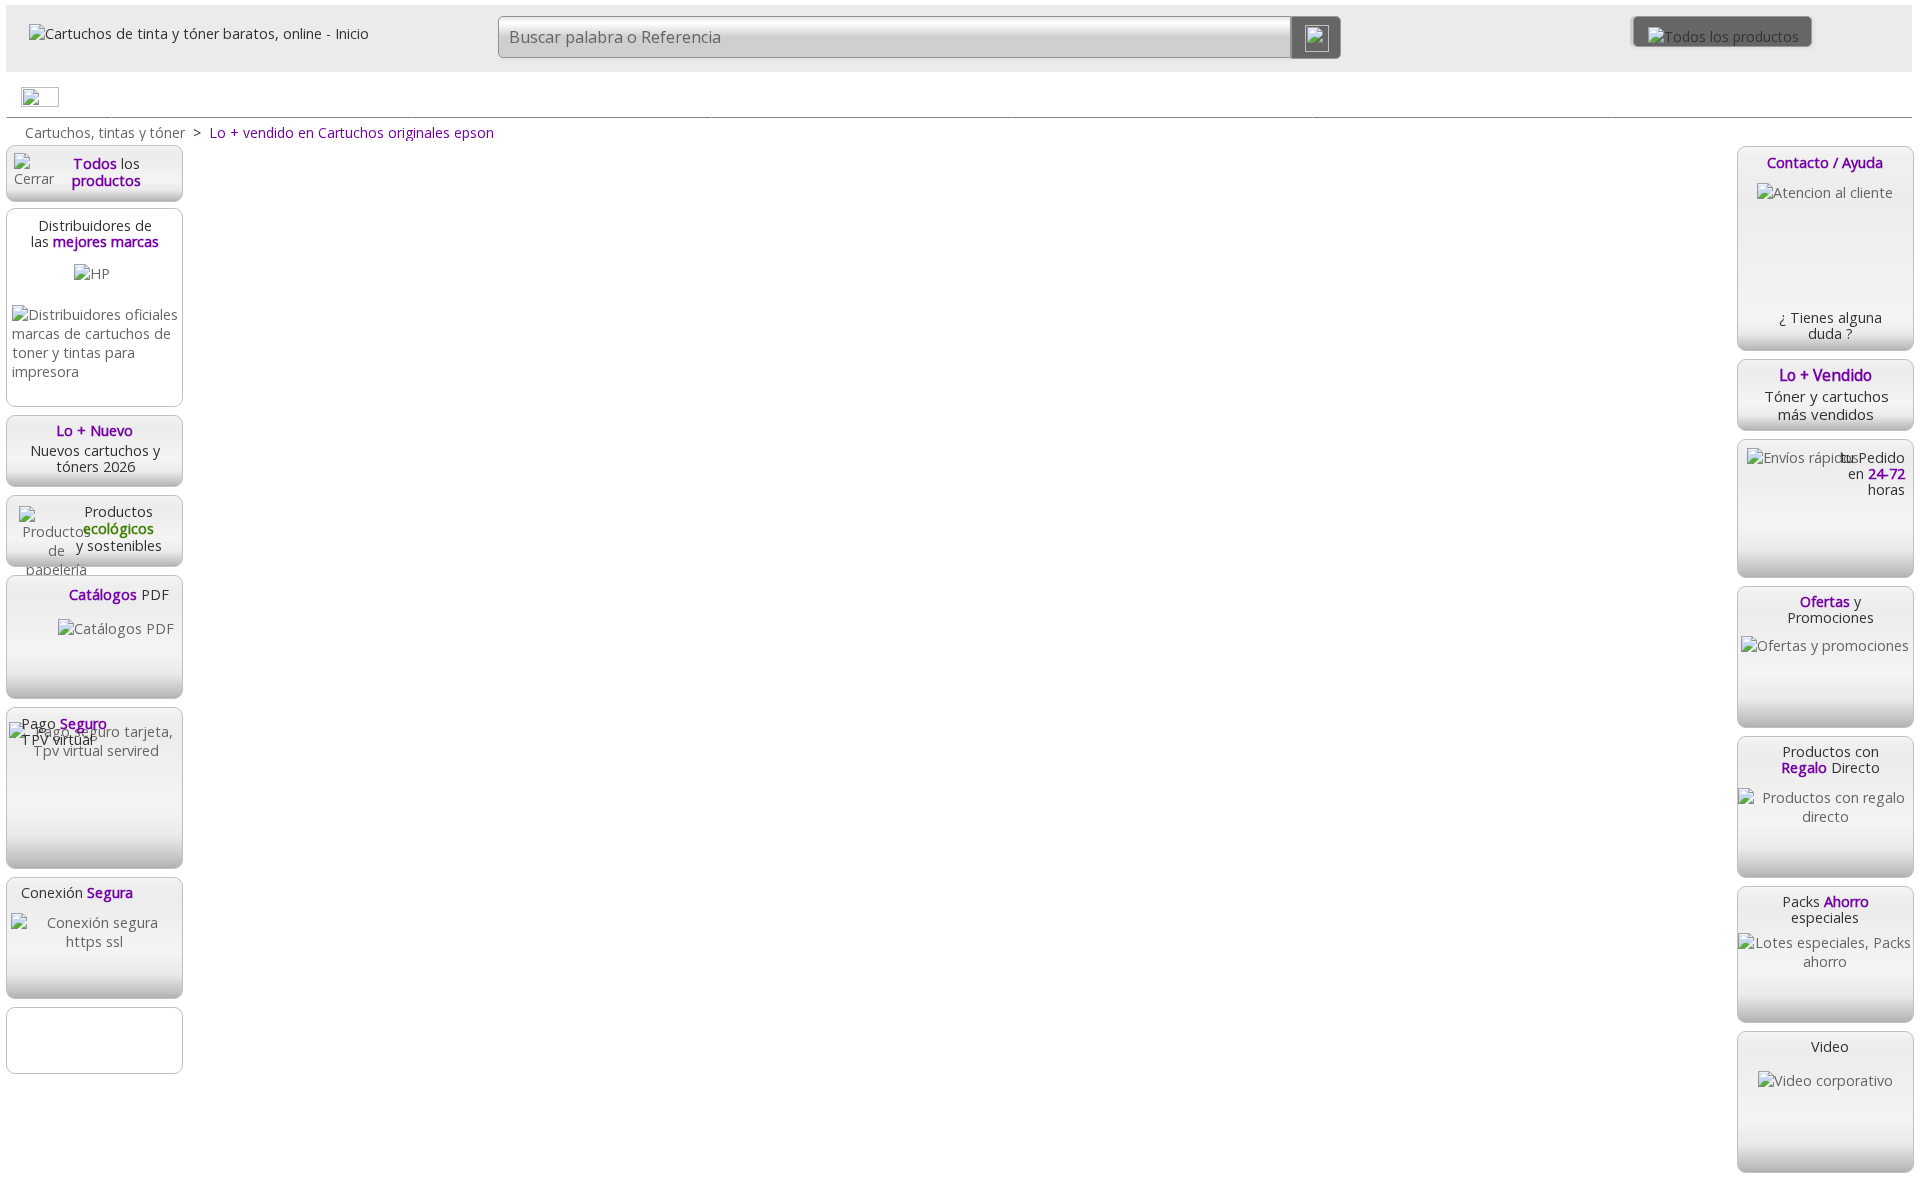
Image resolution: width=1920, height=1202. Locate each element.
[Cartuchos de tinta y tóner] (187, 33)
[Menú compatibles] (1296, 101)
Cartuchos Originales (261, 96)
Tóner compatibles (1162, 96)
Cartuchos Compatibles (861, 96)
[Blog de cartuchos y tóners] (94, 1040)
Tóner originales (562, 96)
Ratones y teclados (1462, 96)
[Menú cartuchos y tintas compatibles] (995, 101)
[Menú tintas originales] (395, 101)
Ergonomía (1763, 96)
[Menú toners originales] (695, 101)
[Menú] (1896, 101)
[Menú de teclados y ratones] (1596, 101)
